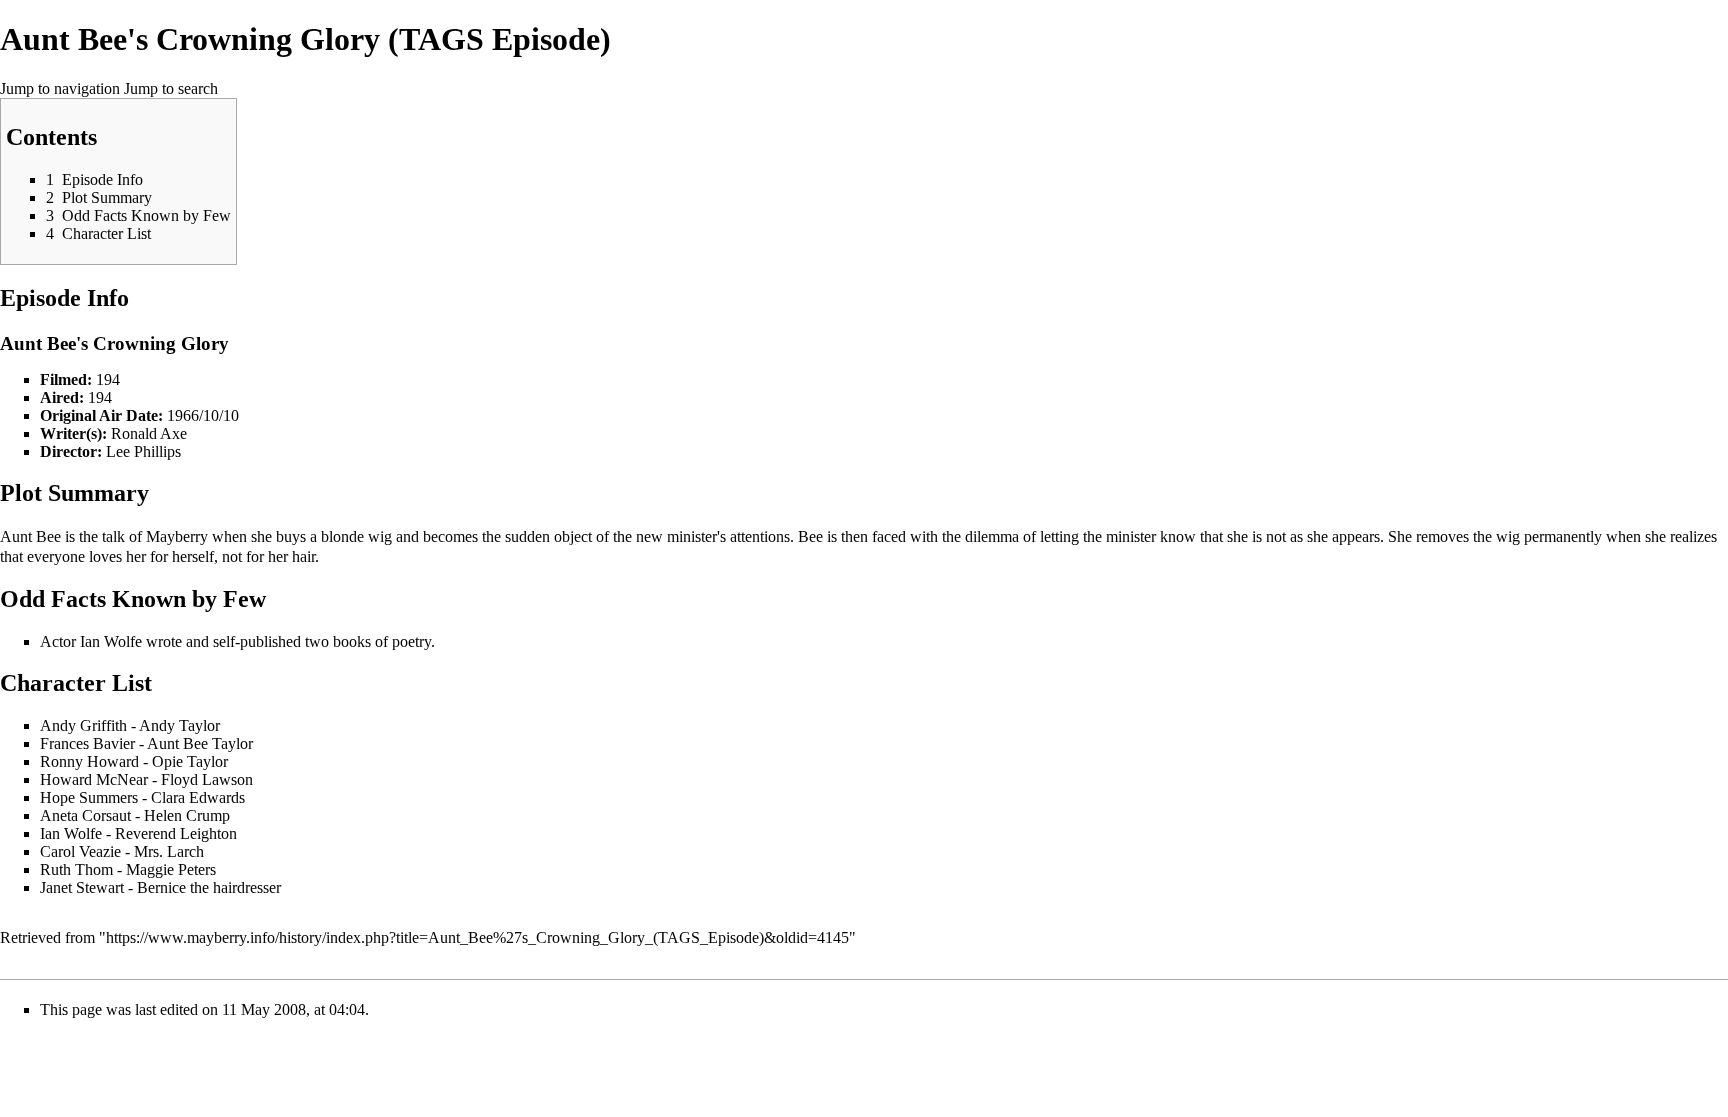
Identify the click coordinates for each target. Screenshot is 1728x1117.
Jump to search (171, 88)
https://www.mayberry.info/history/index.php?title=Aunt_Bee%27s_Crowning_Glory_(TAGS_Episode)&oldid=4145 (477, 937)
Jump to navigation (60, 88)
